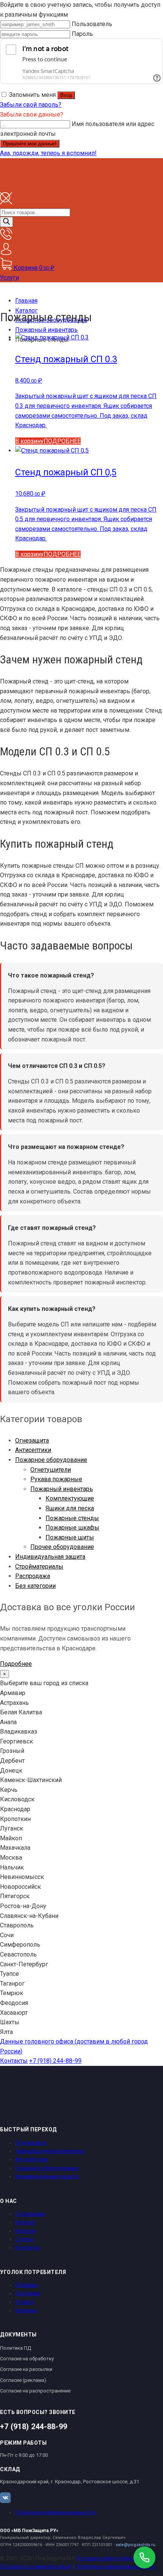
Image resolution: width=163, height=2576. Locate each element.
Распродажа (33, 1576)
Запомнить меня (32, 95)
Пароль (82, 34)
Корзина (26, 2310)
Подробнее (16, 1664)
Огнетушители (51, 1470)
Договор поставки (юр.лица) (36, 2567)
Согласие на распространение (35, 2391)
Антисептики (33, 1450)
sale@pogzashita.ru (136, 2545)
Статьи (24, 2239)
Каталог (25, 2222)
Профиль (27, 2285)
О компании (30, 2214)
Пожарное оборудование (51, 1460)
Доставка (27, 2293)
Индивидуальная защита (50, 1557)
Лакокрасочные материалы (50, 2151)
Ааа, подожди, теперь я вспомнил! (48, 153)
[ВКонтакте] (5, 2498)
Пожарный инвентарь (62, 1489)
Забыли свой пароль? (31, 105)
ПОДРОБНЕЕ (62, 441)
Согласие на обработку (27, 2359)
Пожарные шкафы (72, 1528)
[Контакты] (6, 238)
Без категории (35, 1586)
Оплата (24, 2302)
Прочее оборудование (62, 1547)
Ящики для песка (70, 1508)
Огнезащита (32, 1441)
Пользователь (92, 24)
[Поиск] (6, 222)
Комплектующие (70, 1498)
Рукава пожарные (56, 1479)
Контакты (14, 2061)
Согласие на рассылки (26, 2369)
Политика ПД (16, 2348)
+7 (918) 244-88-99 (55, 2061)
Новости (26, 2231)
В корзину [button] (29, 441)
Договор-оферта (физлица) (111, 2558)
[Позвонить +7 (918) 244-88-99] (144, 2557)
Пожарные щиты (70, 1537)
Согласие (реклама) (23, 2380)
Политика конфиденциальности (55, 2512)
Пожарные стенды (72, 1518)
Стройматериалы (39, 1567)
